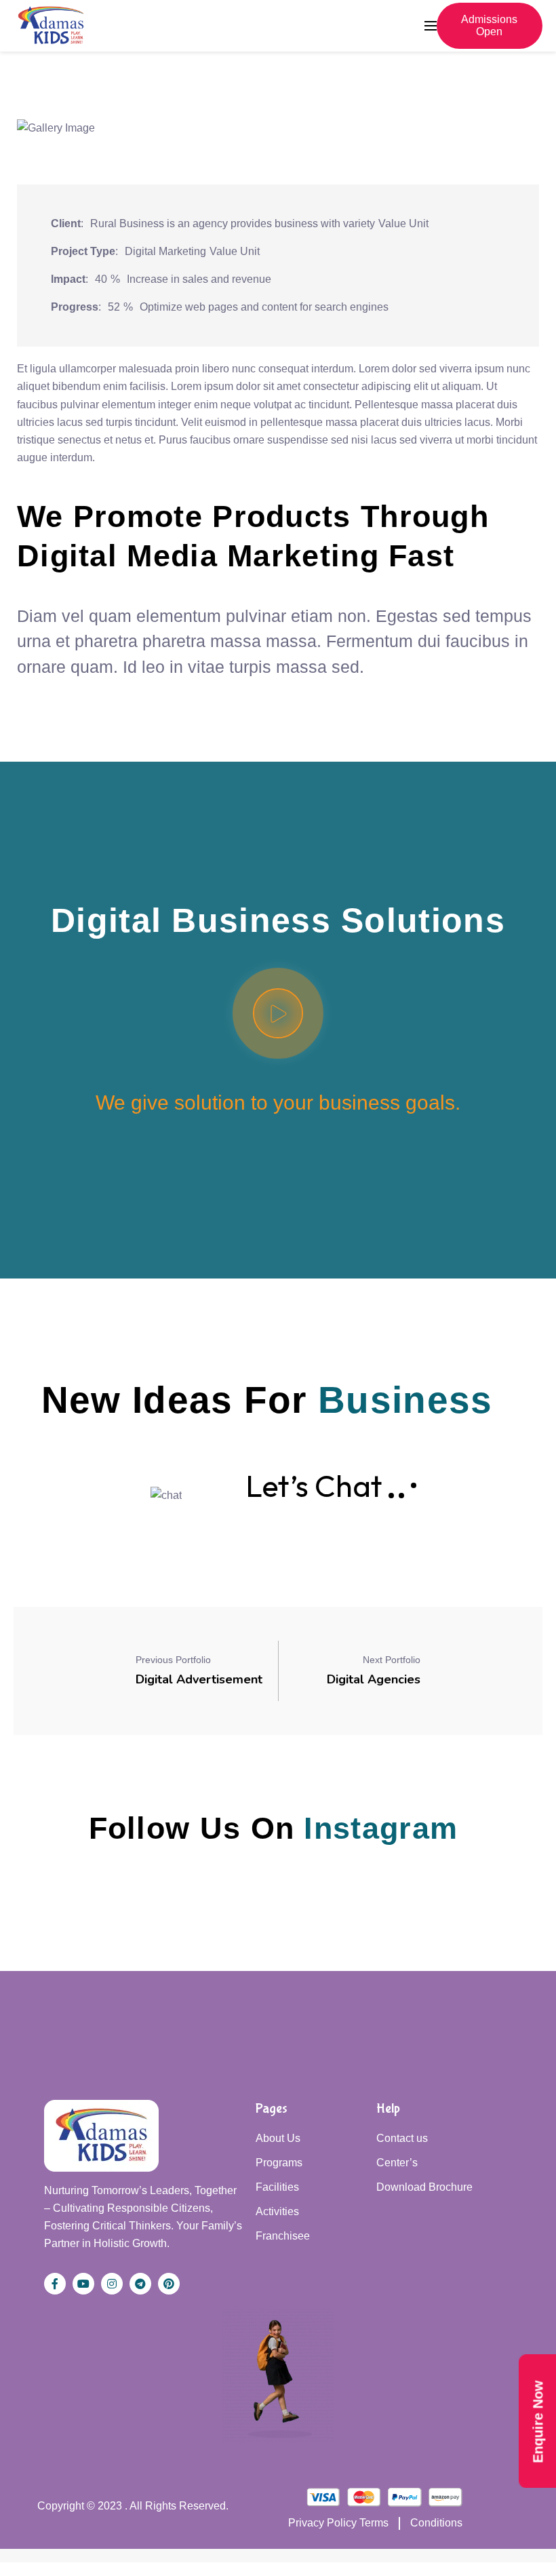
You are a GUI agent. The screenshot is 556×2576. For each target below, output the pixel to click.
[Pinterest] (169, 2284)
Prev (47, 138)
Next (509, 138)
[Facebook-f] (55, 2284)
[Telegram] (140, 2284)
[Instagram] (112, 2284)
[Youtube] (83, 2284)
